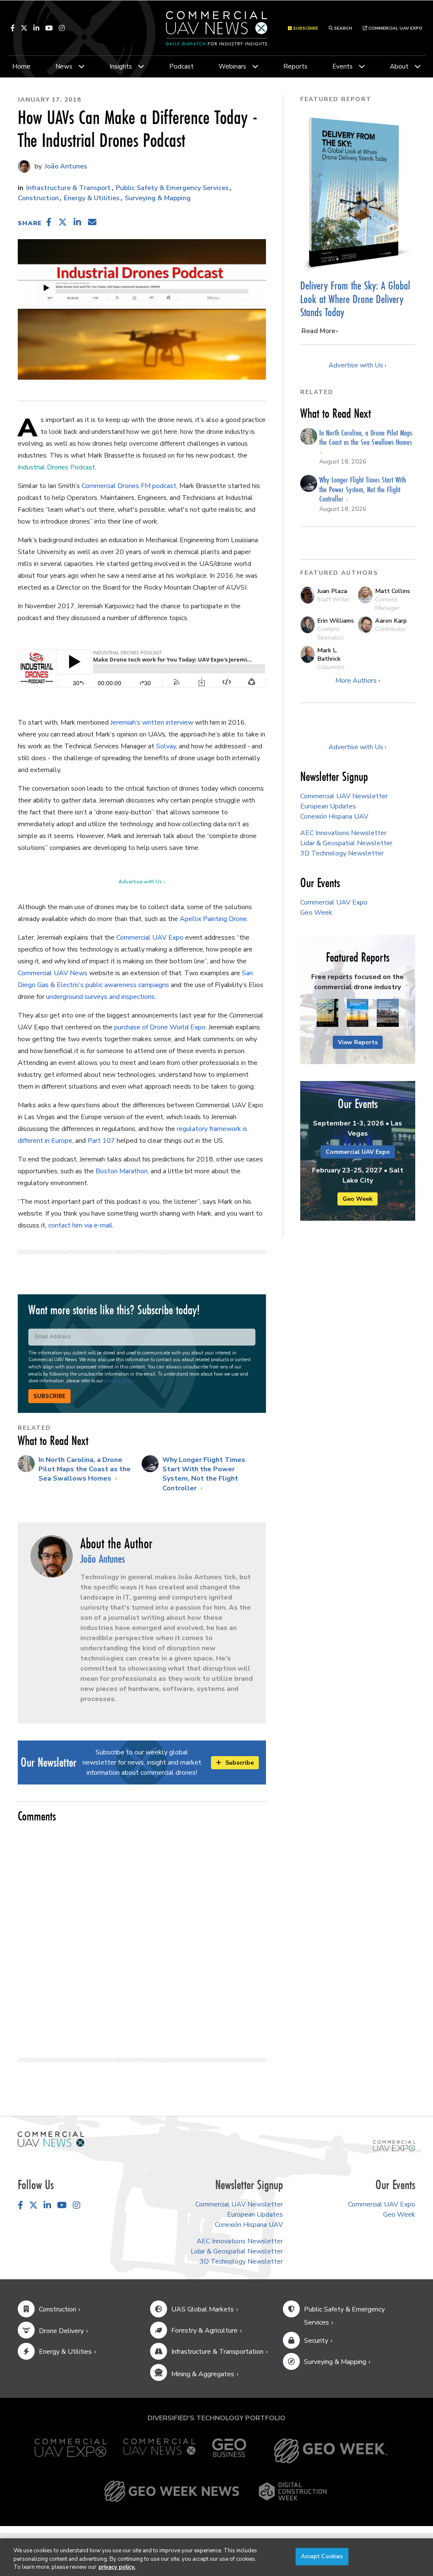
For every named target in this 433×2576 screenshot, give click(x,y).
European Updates (328, 806)
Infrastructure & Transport (69, 188)
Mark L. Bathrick (329, 654)
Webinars (232, 66)
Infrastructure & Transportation (217, 2352)
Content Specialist (330, 633)
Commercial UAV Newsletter (344, 796)
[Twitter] (24, 28)
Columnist (331, 667)
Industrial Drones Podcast (56, 467)
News (64, 66)
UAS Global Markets (203, 2309)
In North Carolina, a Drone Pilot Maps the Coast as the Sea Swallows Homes (85, 1469)
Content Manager (387, 604)
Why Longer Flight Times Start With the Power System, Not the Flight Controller (204, 1474)
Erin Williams (336, 621)
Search (343, 28)
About (399, 66)
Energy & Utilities (92, 198)
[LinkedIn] (36, 28)
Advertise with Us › (142, 882)
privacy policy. (117, 2567)
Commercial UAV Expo (395, 28)
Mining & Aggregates (203, 2374)
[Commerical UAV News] (51, 2139)
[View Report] (327, 1013)
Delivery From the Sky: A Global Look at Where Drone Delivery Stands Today (355, 299)
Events (343, 66)
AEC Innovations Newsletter (343, 833)
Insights (121, 66)
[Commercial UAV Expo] (394, 2145)
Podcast (181, 66)
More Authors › (358, 681)
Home (21, 66)
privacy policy (119, 1381)
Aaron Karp (391, 621)
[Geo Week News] (172, 2491)
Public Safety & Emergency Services (172, 188)
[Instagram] (62, 28)
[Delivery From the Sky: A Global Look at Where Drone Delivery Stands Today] (358, 193)
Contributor (391, 629)
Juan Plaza (332, 591)
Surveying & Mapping (158, 198)
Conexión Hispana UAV (334, 816)
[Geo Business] (229, 2451)
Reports (295, 66)
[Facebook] (13, 28)
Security (316, 2341)
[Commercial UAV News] (159, 2451)
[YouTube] (49, 28)
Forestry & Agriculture (204, 2331)
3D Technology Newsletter (342, 853)
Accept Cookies (322, 2556)
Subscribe (49, 1396)
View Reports (358, 1042)
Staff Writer (333, 599)
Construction (38, 198)
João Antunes (65, 166)
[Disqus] (142, 1936)
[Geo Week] (331, 2451)
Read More (318, 331)
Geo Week (316, 913)
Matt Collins (393, 591)
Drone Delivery (61, 2331)
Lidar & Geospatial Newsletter (346, 843)
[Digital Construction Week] (293, 2491)
